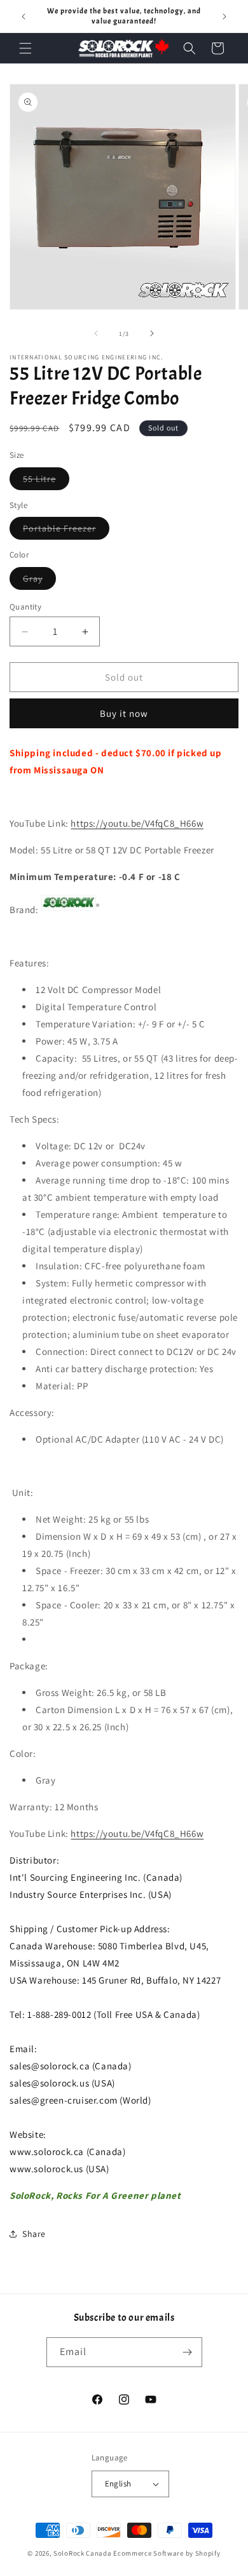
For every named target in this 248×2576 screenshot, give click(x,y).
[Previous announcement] (24, 17)
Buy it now (124, 713)
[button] (25, 48)
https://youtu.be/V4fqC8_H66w (137, 823)
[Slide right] (152, 333)
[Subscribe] (188, 2352)
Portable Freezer (66, 531)
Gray (39, 581)
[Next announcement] (224, 17)
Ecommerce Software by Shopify (167, 2553)
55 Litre (46, 481)
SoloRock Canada (83, 2553)
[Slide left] (96, 333)
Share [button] (34, 2234)
